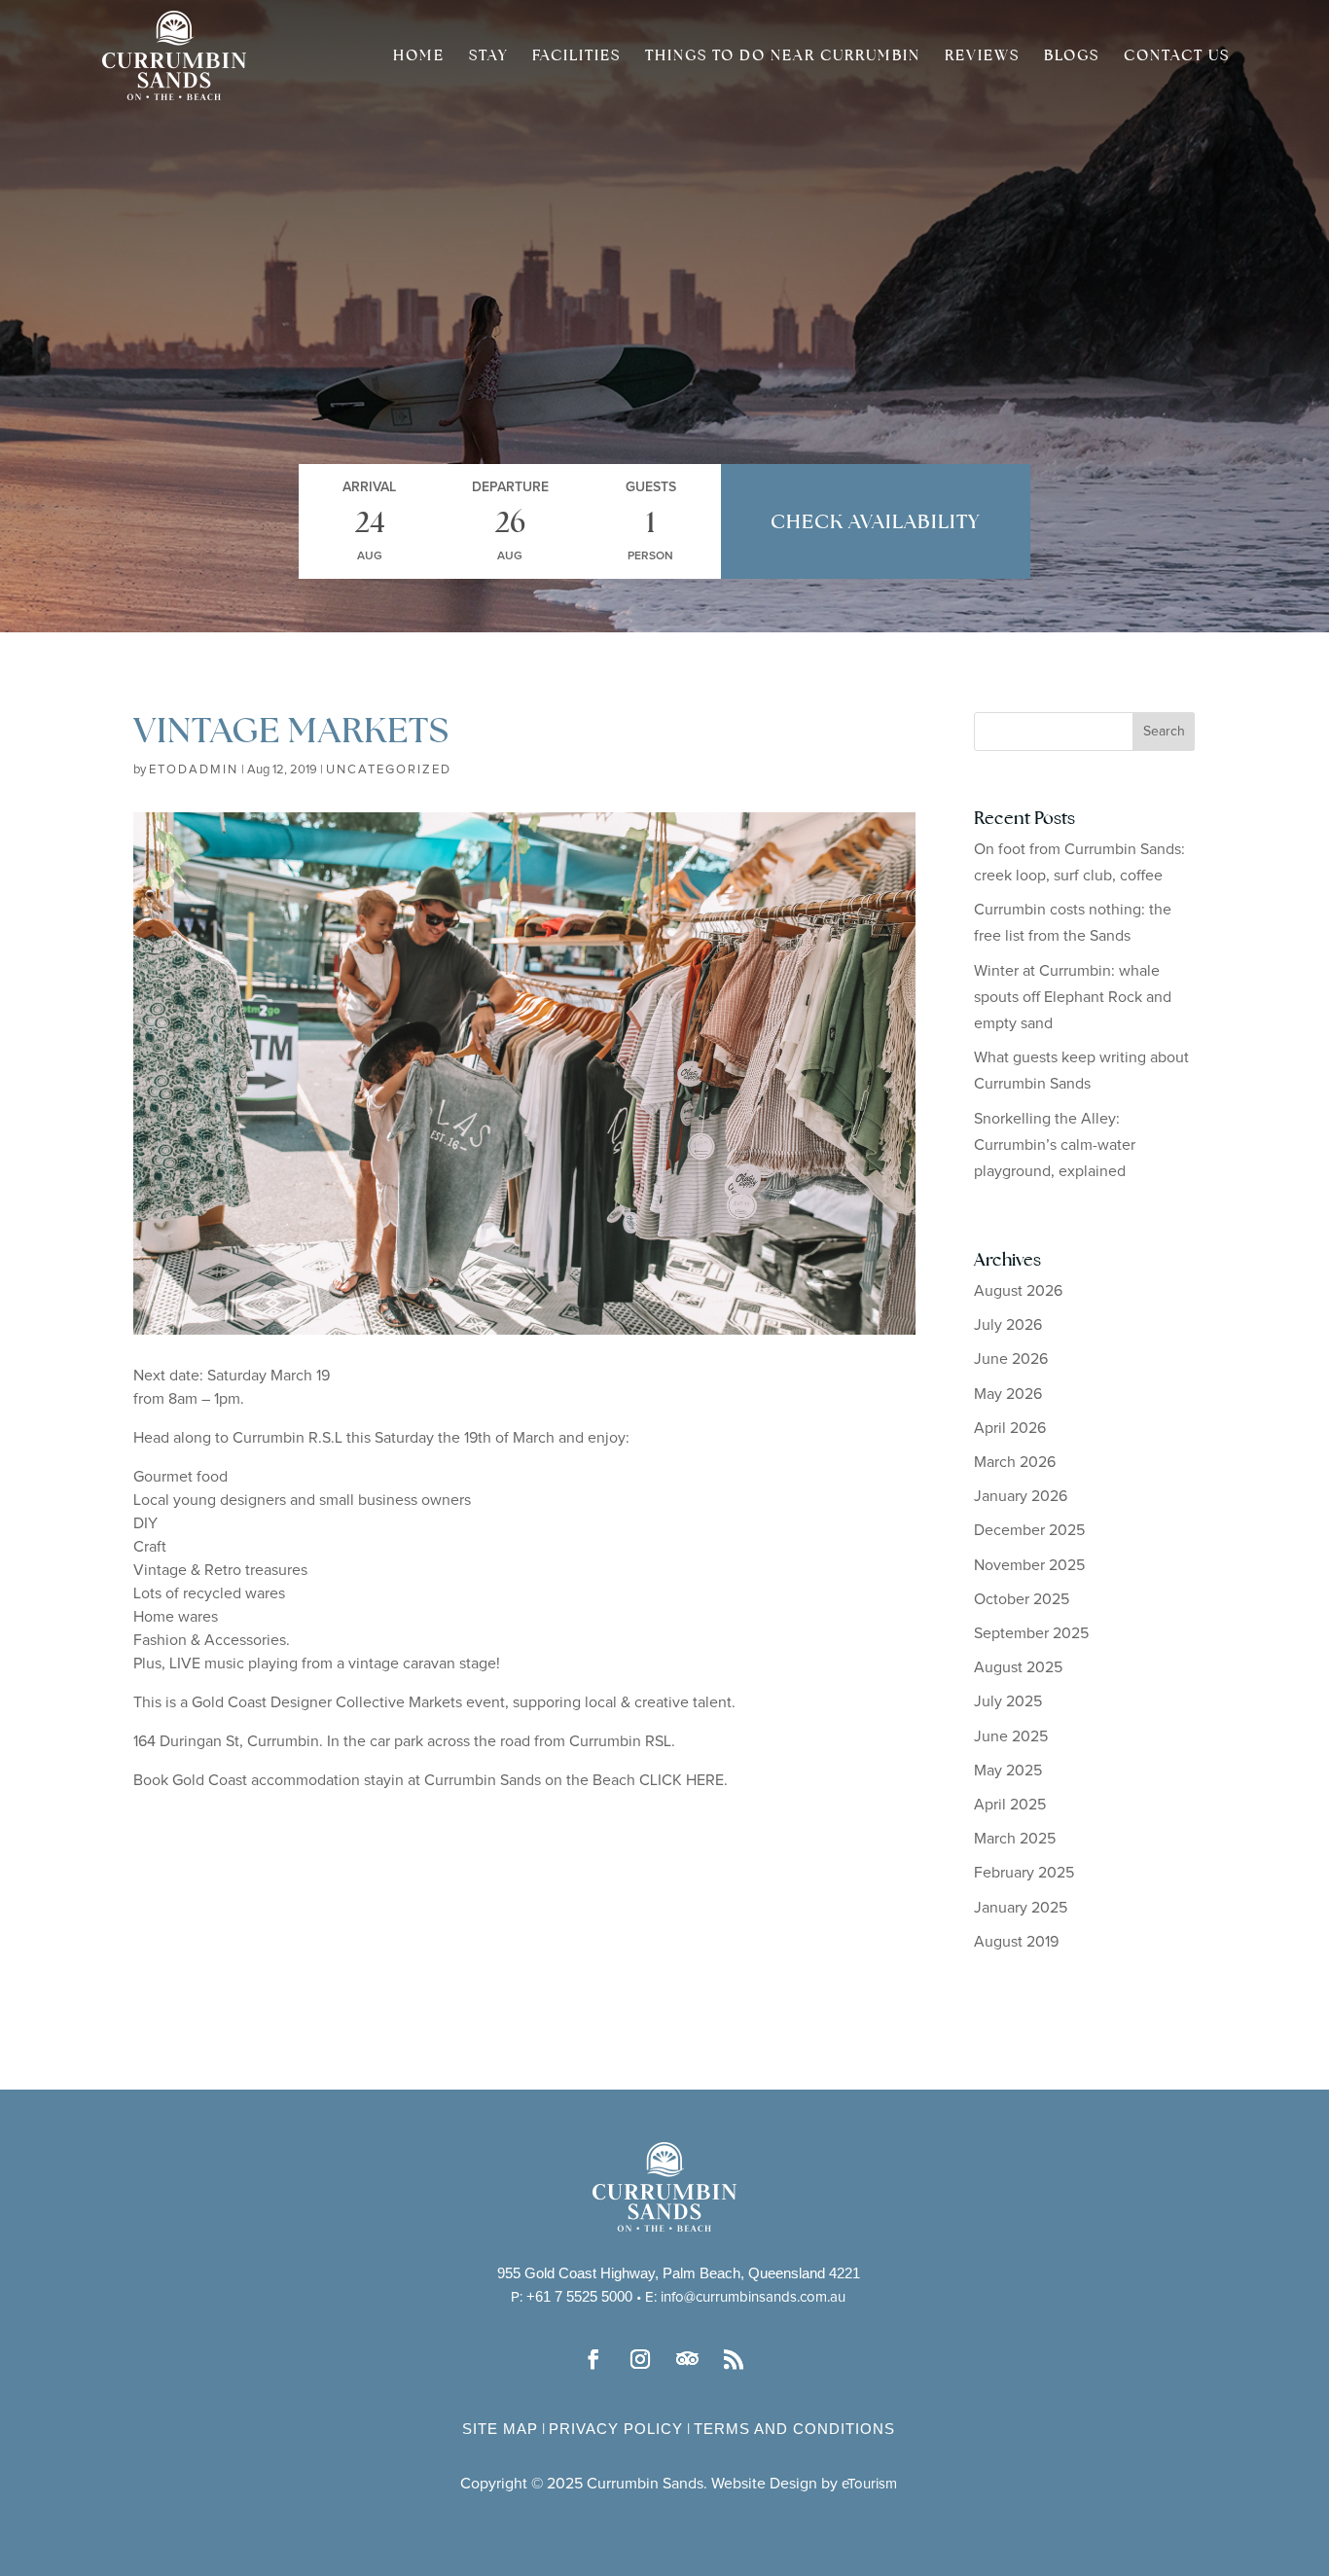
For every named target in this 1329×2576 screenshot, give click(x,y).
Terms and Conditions (794, 2429)
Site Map (500, 2429)
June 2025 (1011, 1736)
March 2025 (1015, 1839)
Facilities (576, 56)
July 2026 (1008, 1325)
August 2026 (1018, 1291)
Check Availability (875, 521)
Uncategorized (389, 770)
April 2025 (1010, 1805)
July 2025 (1008, 1701)
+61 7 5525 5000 (579, 2296)
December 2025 (1029, 1530)
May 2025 (1008, 1771)
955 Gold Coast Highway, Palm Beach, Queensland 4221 (679, 2273)
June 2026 (1011, 1359)
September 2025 (1031, 1633)
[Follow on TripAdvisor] (688, 2359)
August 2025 (1018, 1667)
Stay (488, 56)
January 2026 (1021, 1496)
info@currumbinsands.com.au (753, 2297)
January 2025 (1021, 1908)
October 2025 (1022, 1599)
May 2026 (1008, 1394)
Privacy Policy (616, 2429)
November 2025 (1029, 1565)
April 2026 (1010, 1428)
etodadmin (194, 770)
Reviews (982, 56)
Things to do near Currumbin (783, 56)
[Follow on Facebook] (594, 2359)
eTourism (869, 2484)
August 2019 (1016, 1942)
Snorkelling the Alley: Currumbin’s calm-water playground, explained (1055, 1145)
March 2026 (1015, 1462)
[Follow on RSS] (735, 2359)
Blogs (1072, 56)
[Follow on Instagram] (641, 2359)
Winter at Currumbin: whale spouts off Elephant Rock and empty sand (1073, 997)
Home (419, 56)
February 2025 (1024, 1873)
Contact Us (1177, 56)
